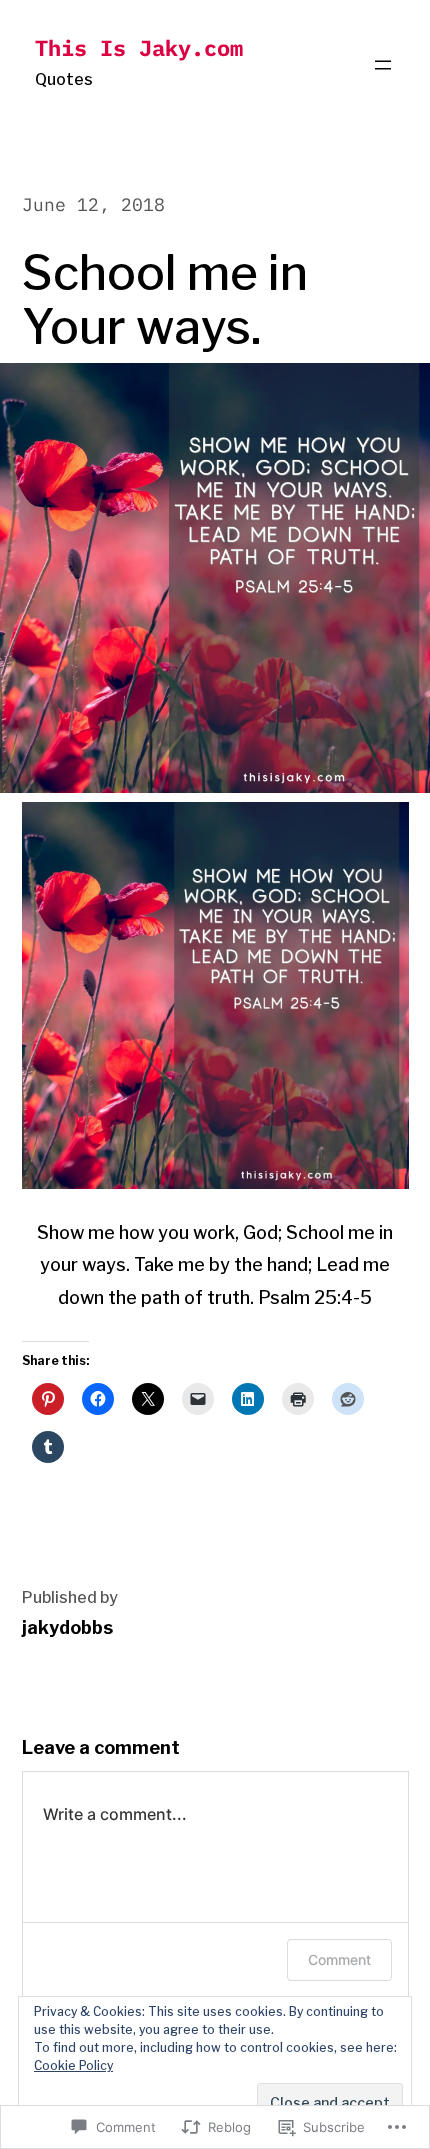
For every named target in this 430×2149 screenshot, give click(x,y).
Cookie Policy (73, 2065)
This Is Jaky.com (139, 47)
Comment (339, 1959)
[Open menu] (383, 65)
